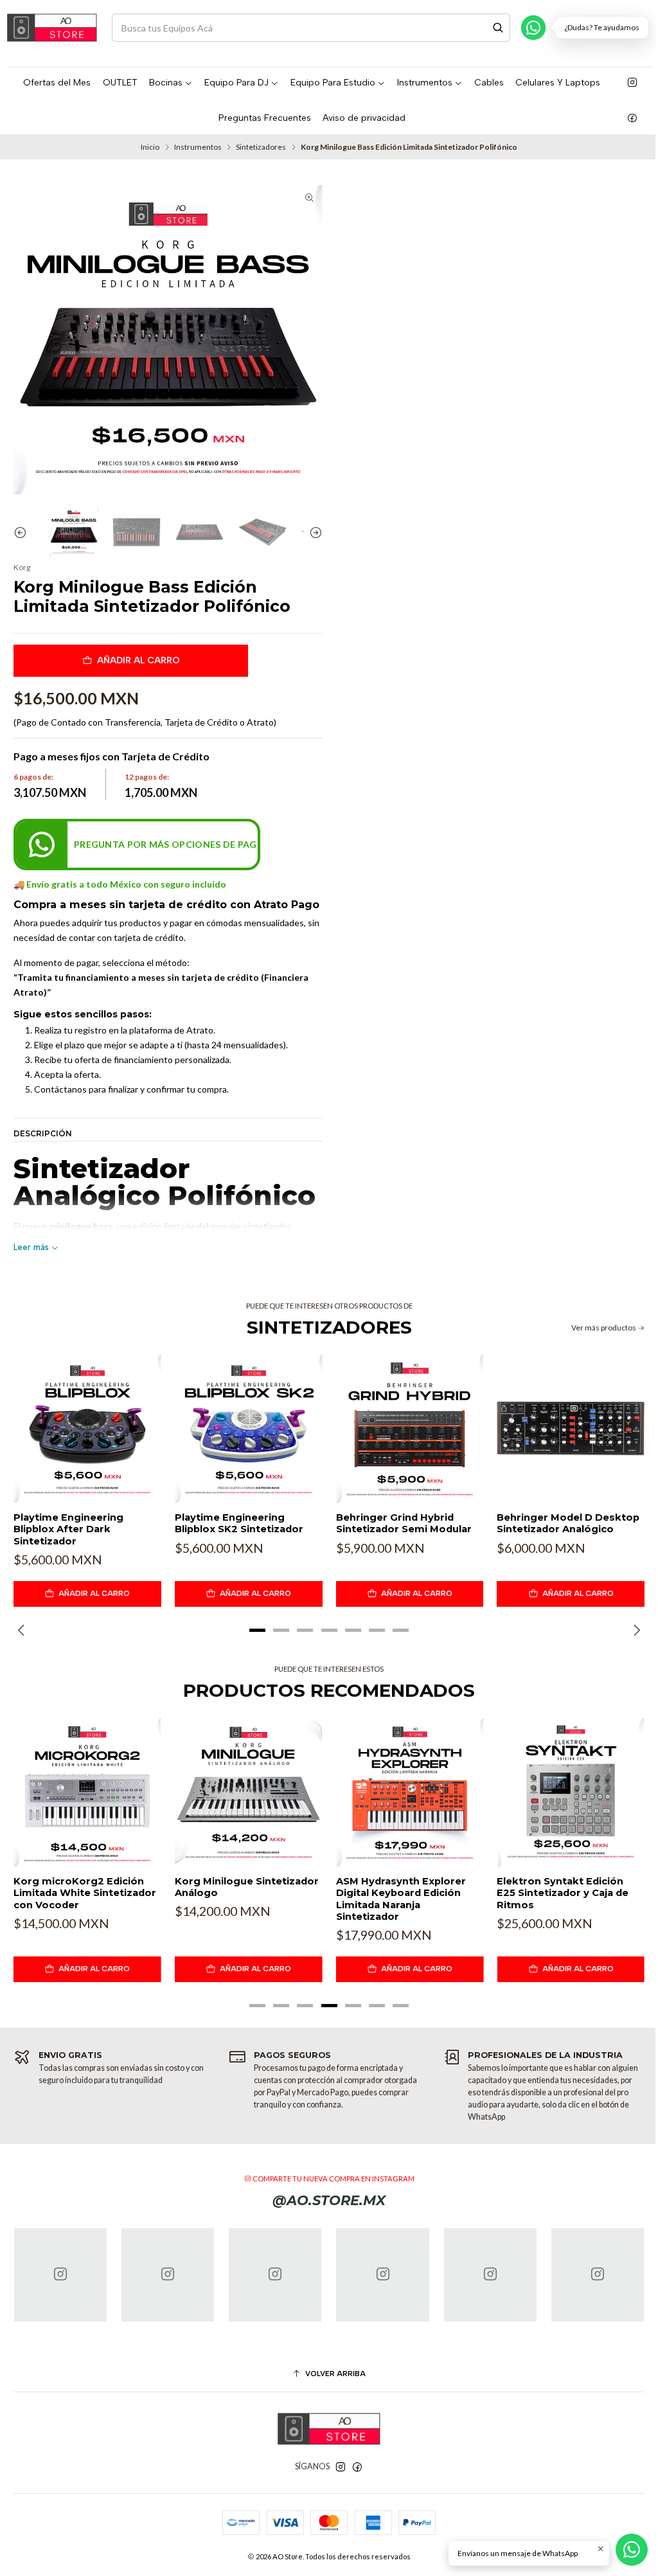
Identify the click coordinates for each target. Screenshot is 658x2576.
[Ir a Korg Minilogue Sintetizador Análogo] (249, 1793)
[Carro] (644, 27)
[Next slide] (313, 532)
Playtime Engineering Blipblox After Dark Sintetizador (68, 1529)
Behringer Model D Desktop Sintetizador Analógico (568, 1523)
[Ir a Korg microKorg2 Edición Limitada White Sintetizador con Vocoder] (87, 1793)
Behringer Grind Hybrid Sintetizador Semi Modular (404, 1523)
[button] (258, 1630)
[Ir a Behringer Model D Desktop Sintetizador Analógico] (571, 1429)
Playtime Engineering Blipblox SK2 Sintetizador (239, 1523)
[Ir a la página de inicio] (52, 28)
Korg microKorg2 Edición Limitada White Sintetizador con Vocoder (85, 1893)
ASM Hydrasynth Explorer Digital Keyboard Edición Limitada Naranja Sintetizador (401, 1899)
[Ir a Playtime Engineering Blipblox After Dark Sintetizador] (87, 1429)
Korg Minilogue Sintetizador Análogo (247, 1887)
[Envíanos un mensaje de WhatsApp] (632, 2550)
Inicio (150, 147)
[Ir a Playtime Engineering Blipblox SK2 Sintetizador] (249, 1429)
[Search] (498, 28)
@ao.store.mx (329, 2200)
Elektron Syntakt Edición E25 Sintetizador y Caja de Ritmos (563, 1893)
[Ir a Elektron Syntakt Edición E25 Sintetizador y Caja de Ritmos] (571, 1793)
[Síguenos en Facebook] (632, 118)
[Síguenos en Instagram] (632, 83)
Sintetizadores (261, 147)
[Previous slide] (23, 532)
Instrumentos (198, 147)
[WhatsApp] (533, 28)
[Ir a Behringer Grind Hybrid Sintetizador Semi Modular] (410, 1429)
